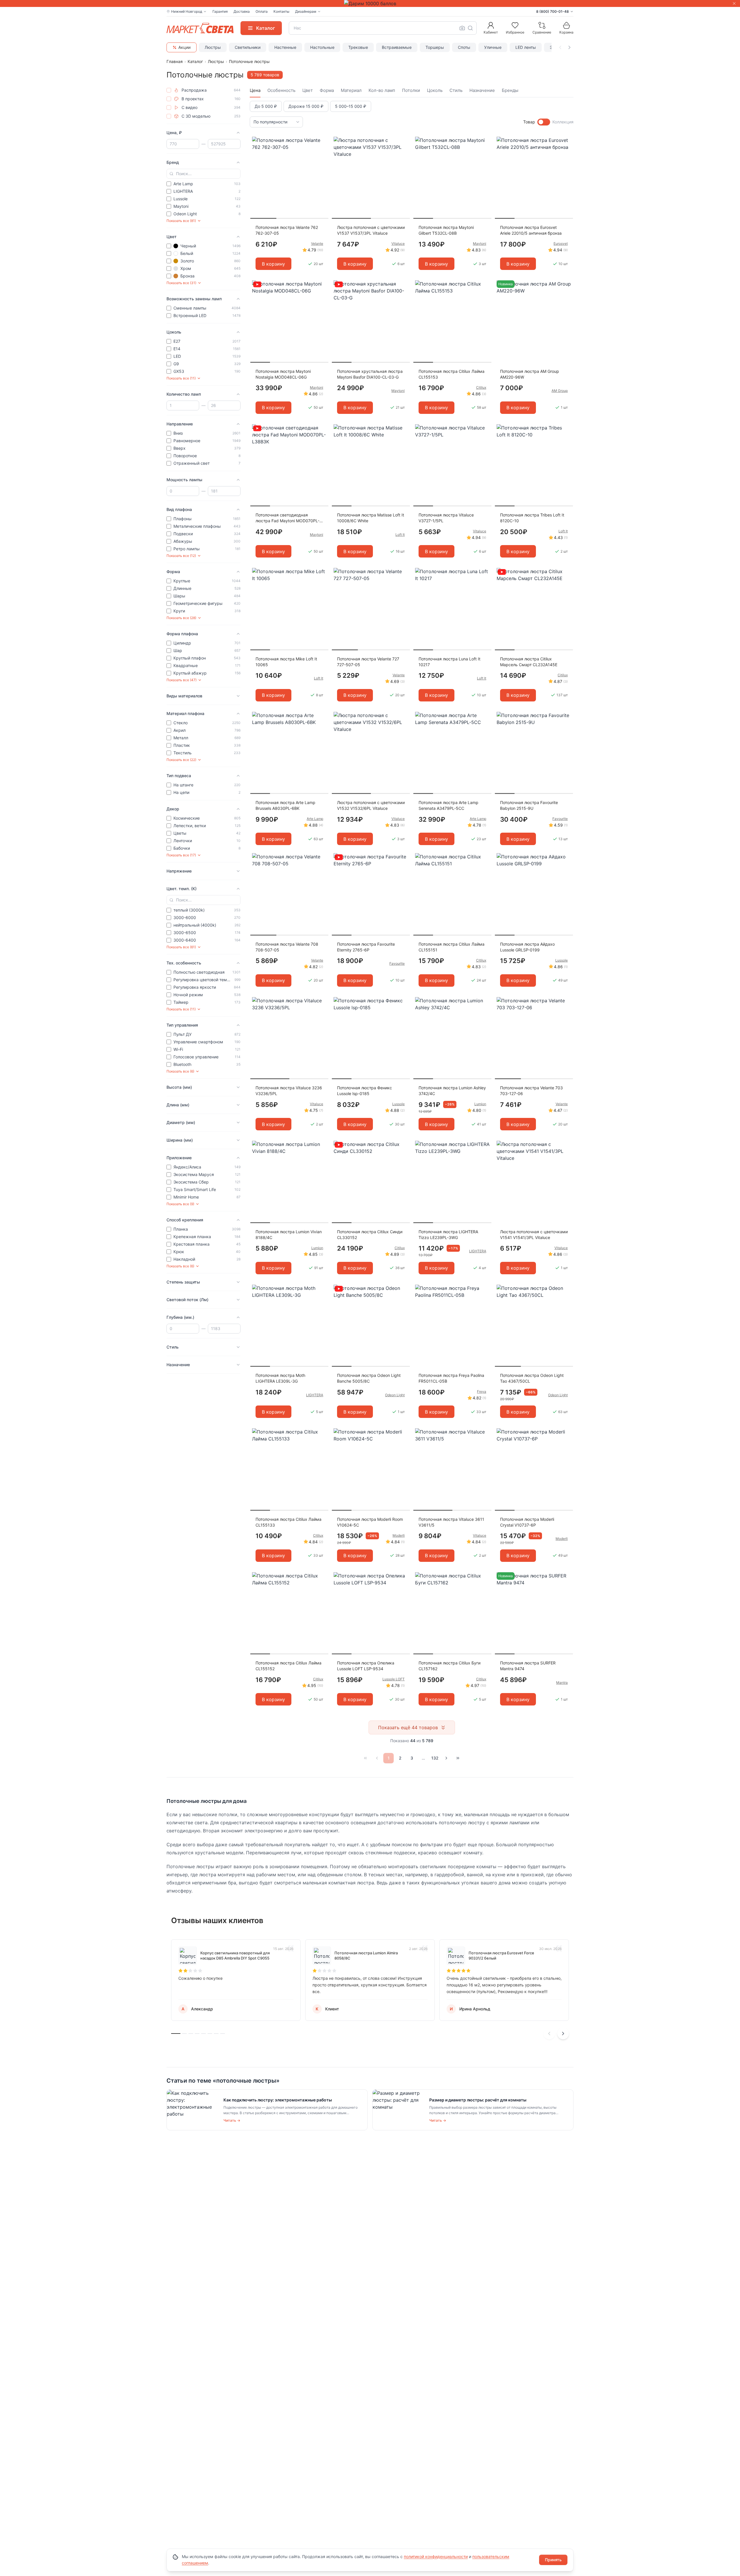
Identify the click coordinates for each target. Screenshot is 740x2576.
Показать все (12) (181, 556)
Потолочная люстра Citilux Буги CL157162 (449, 1666)
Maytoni (480, 243)
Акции (184, 47)
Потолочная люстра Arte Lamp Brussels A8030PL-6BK (285, 805)
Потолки (411, 90)
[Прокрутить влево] (560, 47)
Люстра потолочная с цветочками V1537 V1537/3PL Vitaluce (371, 230)
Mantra (562, 1683)
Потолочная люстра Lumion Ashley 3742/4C (452, 1091)
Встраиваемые (397, 47)
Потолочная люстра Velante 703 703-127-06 (531, 1091)
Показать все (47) (182, 680)
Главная (175, 61)
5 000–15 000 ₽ (351, 106)
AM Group (560, 391)
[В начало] (365, 1758)
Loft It (400, 535)
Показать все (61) (181, 947)
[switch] (544, 122)
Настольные (322, 47)
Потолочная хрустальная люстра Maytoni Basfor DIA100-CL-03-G (370, 374)
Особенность (281, 90)
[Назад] (377, 1758)
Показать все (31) (181, 283)
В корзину (273, 264)
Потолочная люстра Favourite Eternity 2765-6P (366, 947)
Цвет (308, 90)
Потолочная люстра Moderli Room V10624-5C (370, 1522)
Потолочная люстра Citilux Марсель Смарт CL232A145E (529, 662)
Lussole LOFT (394, 1679)
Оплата (262, 11)
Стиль (456, 90)
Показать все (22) (181, 760)
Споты (464, 47)
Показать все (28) (181, 618)
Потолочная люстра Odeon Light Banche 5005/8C (369, 1378)
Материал (351, 90)
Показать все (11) (181, 378)
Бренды (510, 90)
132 (435, 1758)
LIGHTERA (478, 1251)
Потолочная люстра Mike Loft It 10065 (286, 662)
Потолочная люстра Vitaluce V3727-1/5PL (446, 518)
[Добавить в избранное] (322, 141)
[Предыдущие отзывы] (549, 2034)
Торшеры (435, 47)
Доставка (242, 11)
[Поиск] (470, 28)
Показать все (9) (180, 1204)
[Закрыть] (734, 3)
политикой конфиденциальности (436, 2556)
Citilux (481, 387)
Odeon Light (395, 1395)
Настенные (285, 47)
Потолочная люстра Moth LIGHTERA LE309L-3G (280, 1378)
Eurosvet (561, 243)
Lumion (480, 1104)
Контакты (281, 11)
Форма (327, 90)
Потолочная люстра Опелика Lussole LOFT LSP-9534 (366, 1666)
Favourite (560, 819)
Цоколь (435, 90)
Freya (482, 1391)
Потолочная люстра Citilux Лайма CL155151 (452, 947)
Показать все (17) (181, 855)
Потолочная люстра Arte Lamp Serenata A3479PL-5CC (448, 805)
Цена (255, 90)
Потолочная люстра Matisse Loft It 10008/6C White (371, 518)
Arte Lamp (315, 819)
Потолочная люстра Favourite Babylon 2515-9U (529, 805)
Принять (553, 2560)
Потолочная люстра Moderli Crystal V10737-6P (527, 1522)
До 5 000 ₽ (266, 106)
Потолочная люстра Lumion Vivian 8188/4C (289, 1235)
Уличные (493, 47)
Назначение (482, 90)
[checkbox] (169, 90)
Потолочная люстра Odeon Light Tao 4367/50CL (532, 1378)
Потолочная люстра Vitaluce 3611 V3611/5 (451, 1522)
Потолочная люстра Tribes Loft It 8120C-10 (532, 518)
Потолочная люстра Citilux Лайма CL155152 (288, 1666)
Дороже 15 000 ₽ (306, 106)
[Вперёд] (446, 1758)
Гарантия (220, 11)
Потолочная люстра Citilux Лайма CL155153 (452, 374)
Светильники (248, 47)
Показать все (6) (180, 1071)
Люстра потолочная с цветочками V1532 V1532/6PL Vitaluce (371, 805)
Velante (317, 243)
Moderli (399, 1535)
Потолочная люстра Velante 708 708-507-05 (287, 947)
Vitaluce (398, 243)
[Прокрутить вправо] (569, 47)
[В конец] (458, 1758)
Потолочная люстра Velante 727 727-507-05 (368, 662)
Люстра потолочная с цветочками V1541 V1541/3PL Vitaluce (534, 1235)
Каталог (195, 61)
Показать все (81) (181, 221)
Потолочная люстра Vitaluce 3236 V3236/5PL (289, 1091)
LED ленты (526, 47)
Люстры (213, 47)
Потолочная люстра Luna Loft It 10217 (449, 662)
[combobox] (383, 28)
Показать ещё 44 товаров (408, 1727)
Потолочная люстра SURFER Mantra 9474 (528, 1666)
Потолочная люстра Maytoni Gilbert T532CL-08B (446, 230)
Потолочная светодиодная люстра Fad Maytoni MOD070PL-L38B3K (287, 518)
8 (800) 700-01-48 (553, 11)
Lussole (562, 960)
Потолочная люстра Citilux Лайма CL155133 (288, 1522)
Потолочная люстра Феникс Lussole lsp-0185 (365, 1091)
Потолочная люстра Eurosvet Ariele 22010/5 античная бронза (531, 230)
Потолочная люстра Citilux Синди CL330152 (370, 1235)
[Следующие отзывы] (563, 2034)
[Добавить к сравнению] (322, 152)
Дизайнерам (306, 11)
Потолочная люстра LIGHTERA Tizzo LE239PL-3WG (448, 1235)
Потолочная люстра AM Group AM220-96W (530, 374)
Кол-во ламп (382, 90)
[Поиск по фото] (462, 28)
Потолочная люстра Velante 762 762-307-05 (287, 230)
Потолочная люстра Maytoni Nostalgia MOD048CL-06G (283, 374)
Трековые (358, 47)
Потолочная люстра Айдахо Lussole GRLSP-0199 (527, 947)
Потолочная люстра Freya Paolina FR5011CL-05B (451, 1378)
